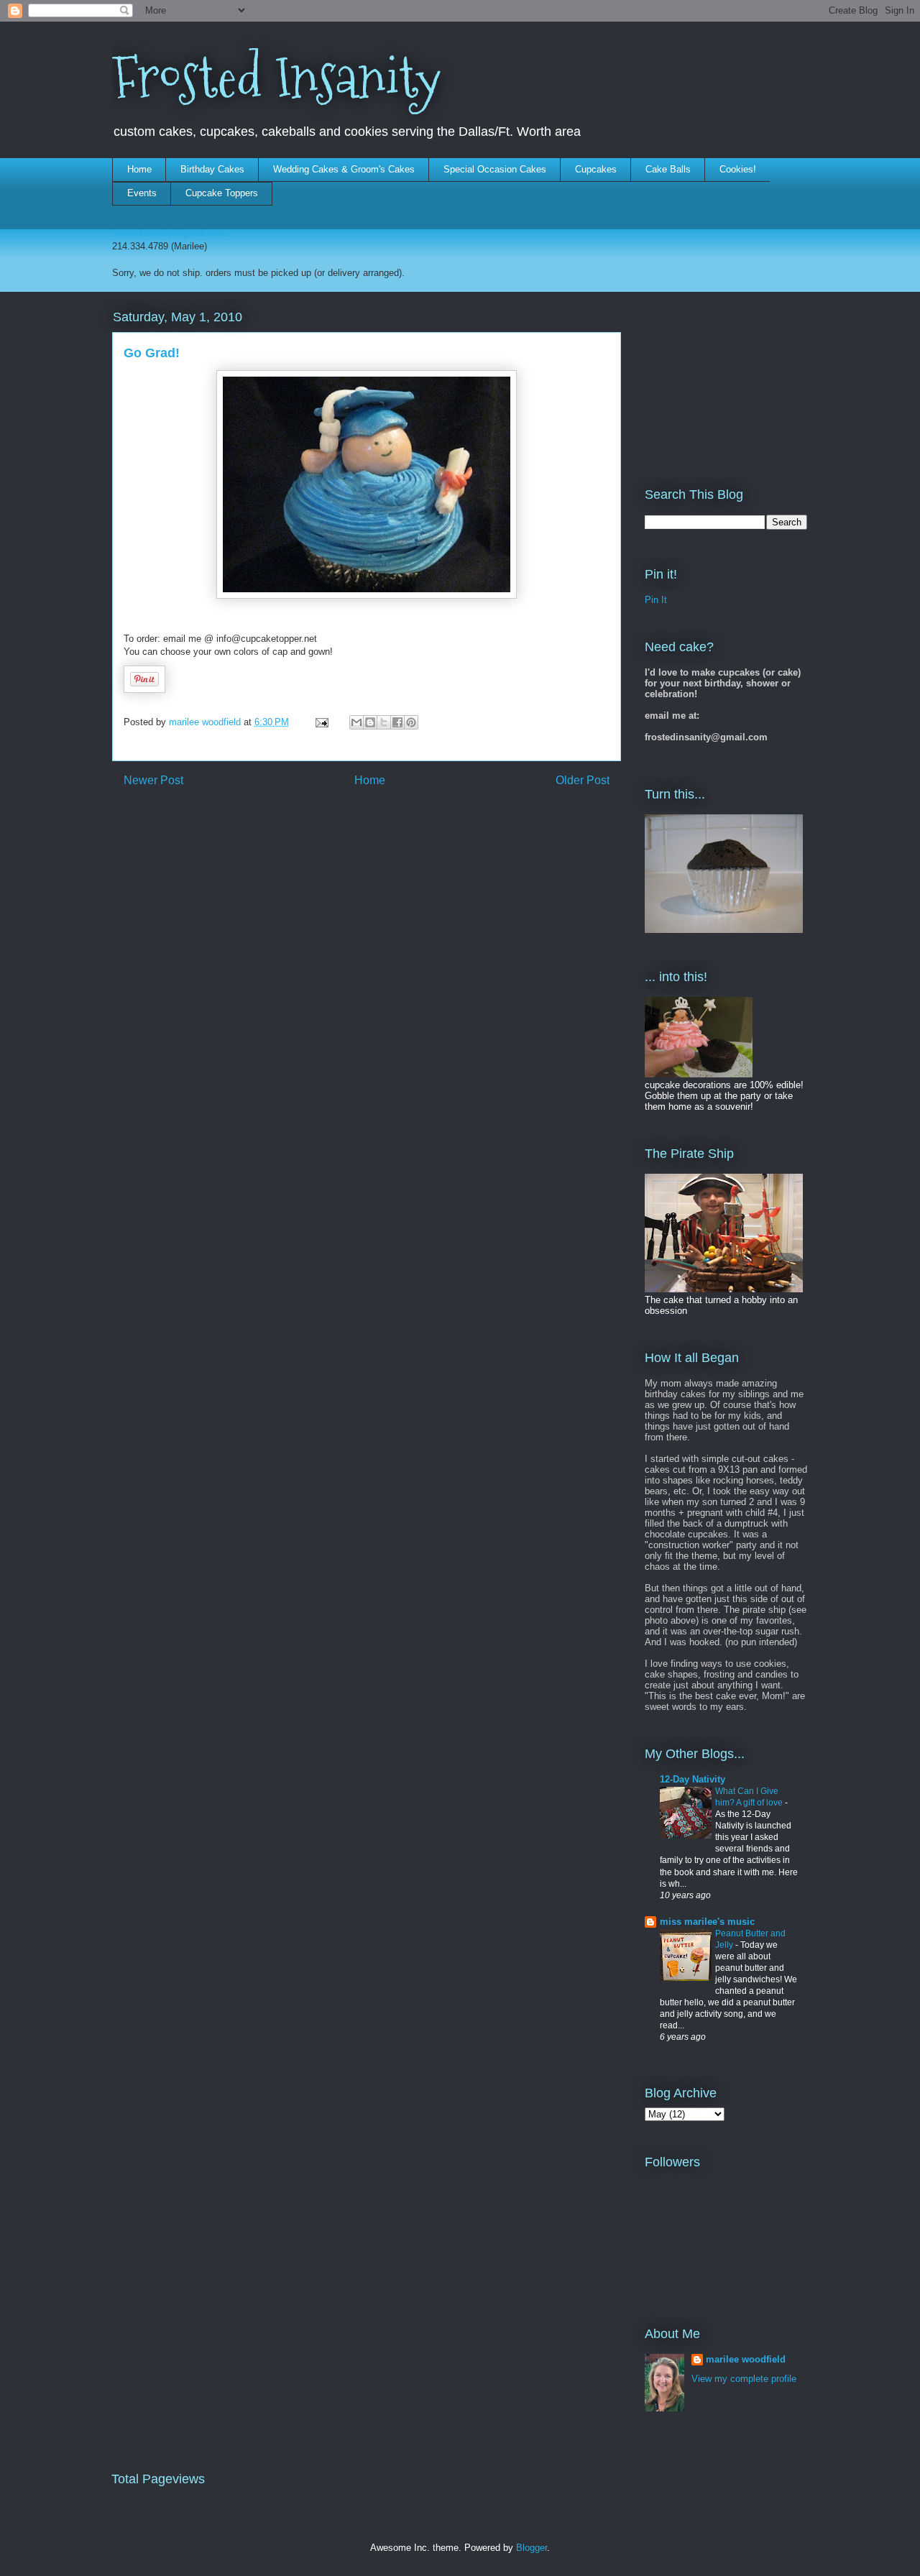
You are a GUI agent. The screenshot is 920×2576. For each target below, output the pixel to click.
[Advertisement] (717, 379)
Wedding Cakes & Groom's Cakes (344, 169)
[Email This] (356, 722)
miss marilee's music (707, 1922)
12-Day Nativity (693, 1779)
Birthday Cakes (212, 169)
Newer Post (153, 780)
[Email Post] (321, 722)
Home (139, 169)
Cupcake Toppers (222, 193)
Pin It (656, 600)
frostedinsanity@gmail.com (169, 233)
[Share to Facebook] (397, 722)
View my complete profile (744, 2379)
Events (142, 193)
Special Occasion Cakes (495, 169)
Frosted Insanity (276, 77)
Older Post (583, 780)
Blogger (532, 2548)
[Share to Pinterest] (411, 722)
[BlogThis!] (370, 722)
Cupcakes (596, 169)
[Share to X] (384, 722)
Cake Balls (668, 169)
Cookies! (738, 169)
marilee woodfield (746, 2359)
